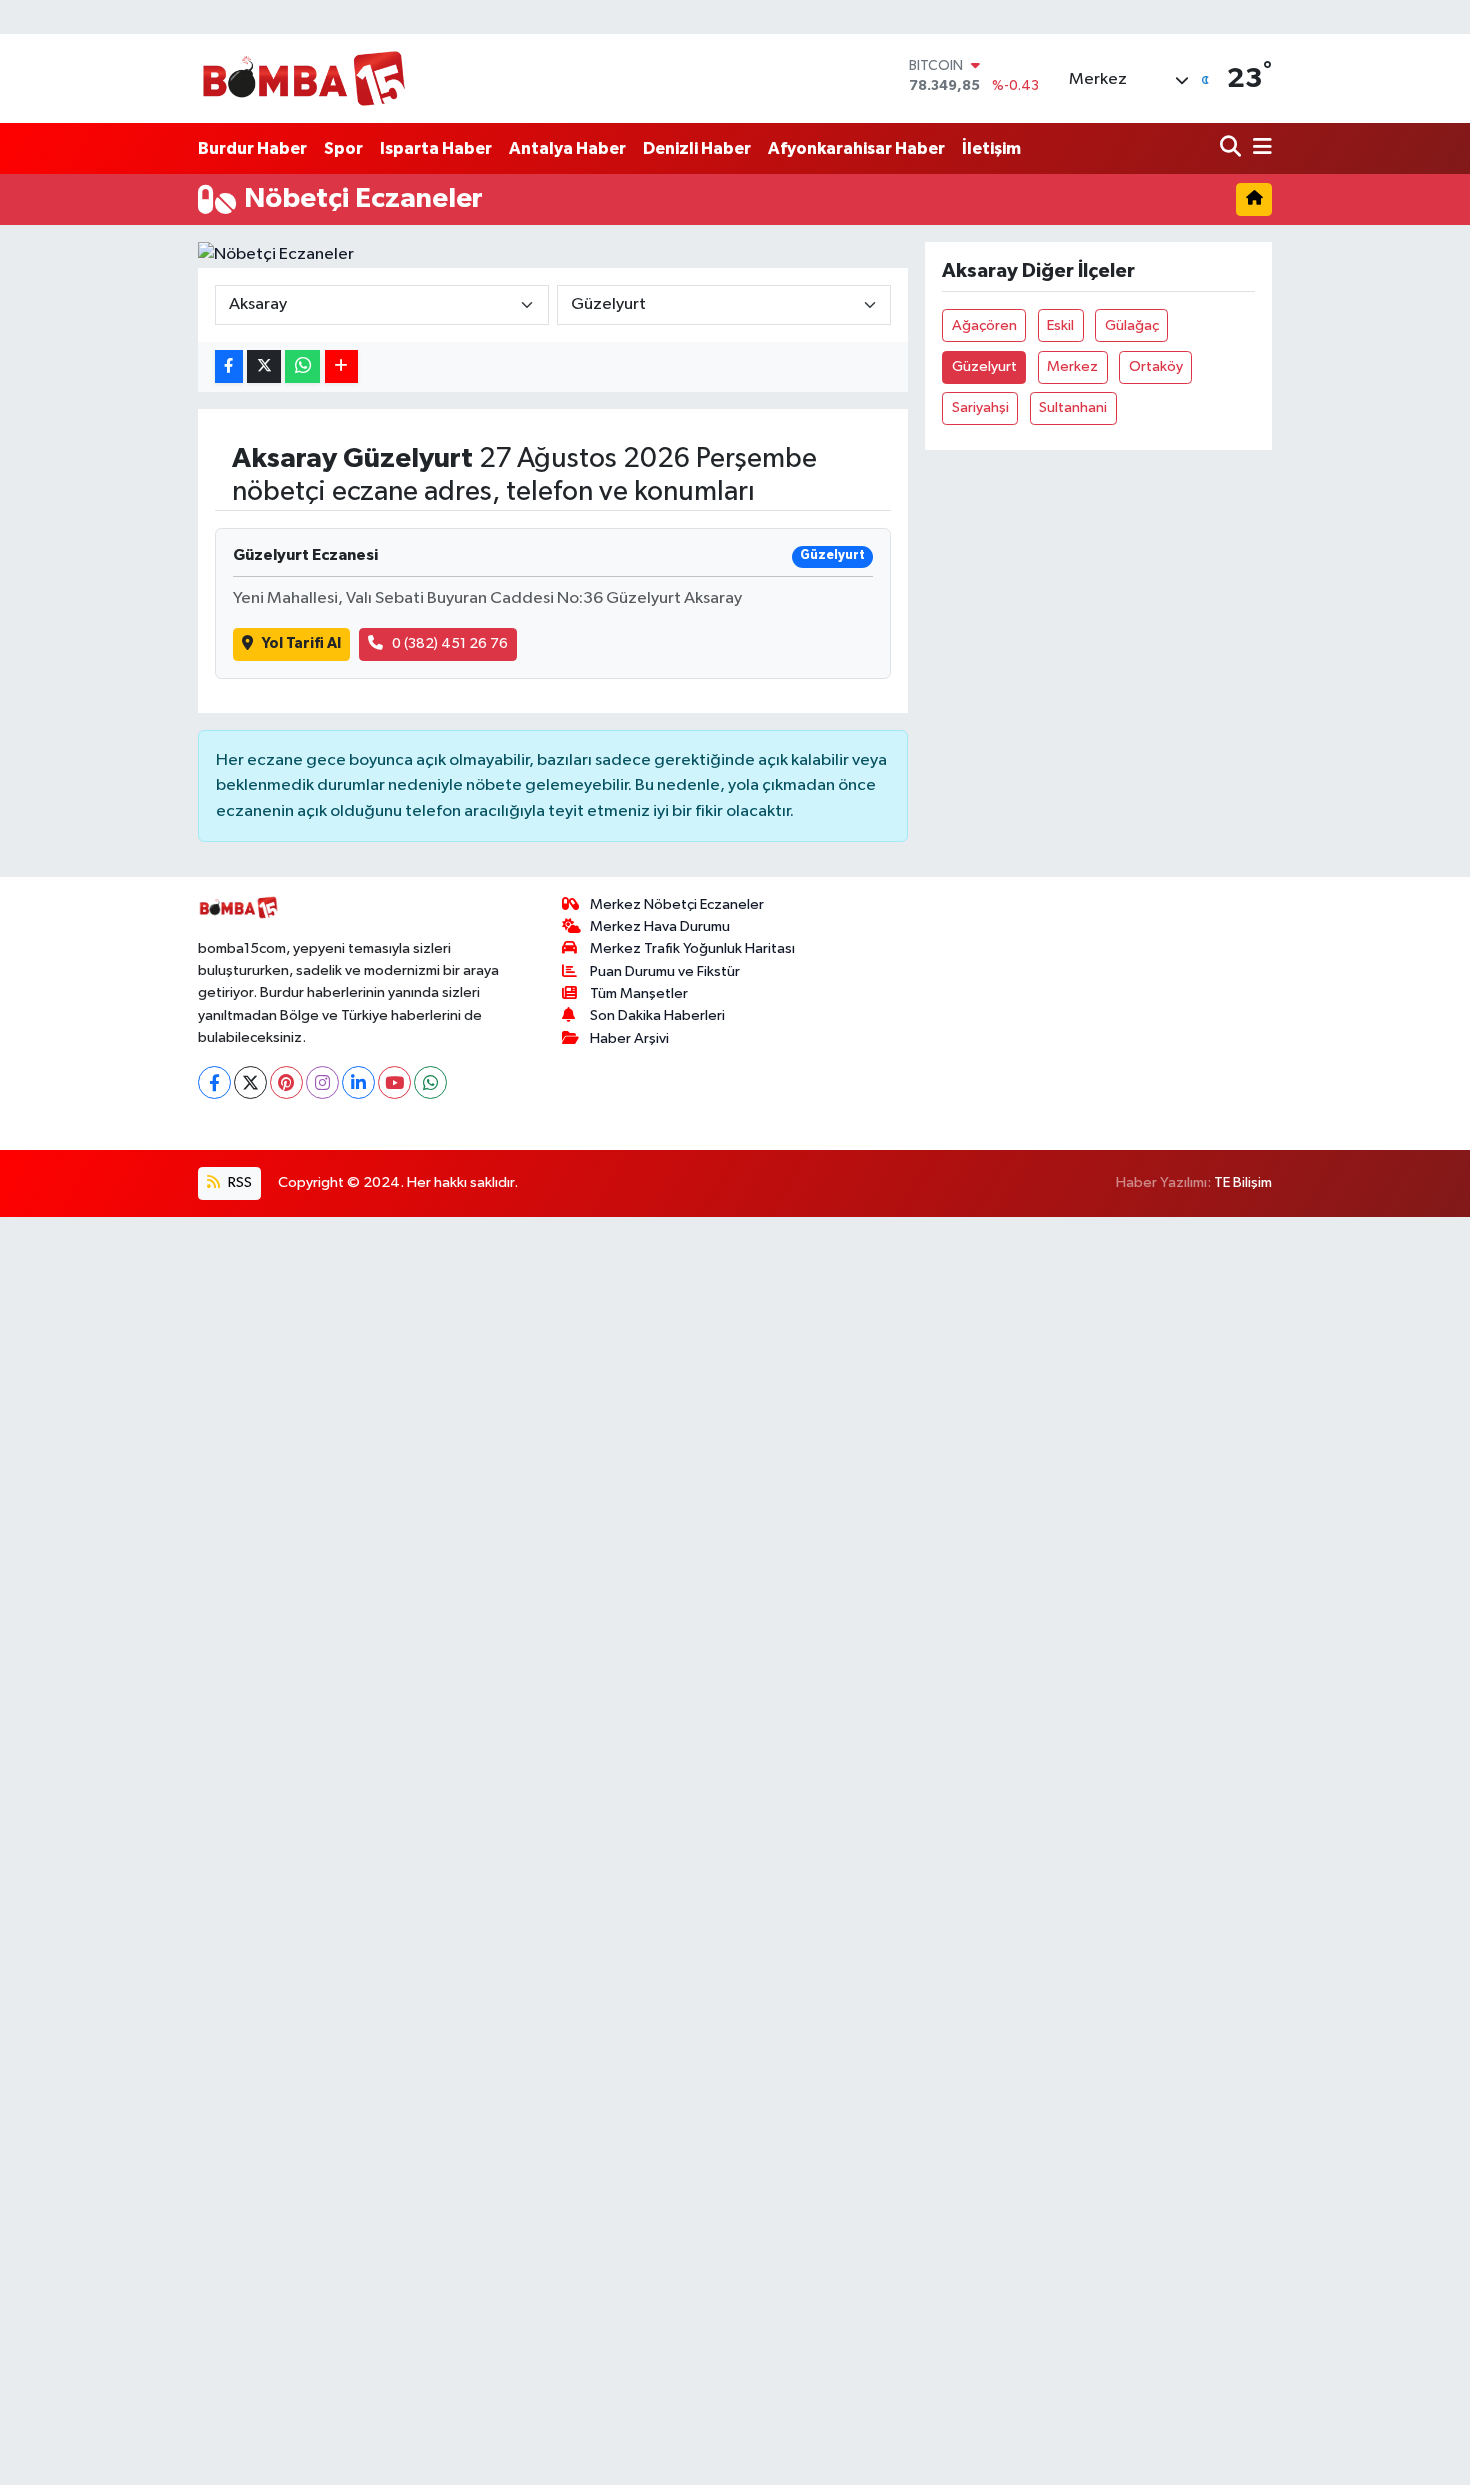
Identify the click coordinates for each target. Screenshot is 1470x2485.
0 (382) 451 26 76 (450, 643)
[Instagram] (322, 1082)
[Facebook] (214, 1082)
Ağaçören (984, 325)
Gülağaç (1132, 325)
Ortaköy (1156, 366)
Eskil (1060, 325)
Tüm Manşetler (639, 993)
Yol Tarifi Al (301, 643)
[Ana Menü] (1259, 148)
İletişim (991, 148)
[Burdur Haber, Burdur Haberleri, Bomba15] (303, 78)
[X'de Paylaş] (264, 366)
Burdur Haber (252, 148)
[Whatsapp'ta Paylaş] (302, 366)
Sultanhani (1073, 407)
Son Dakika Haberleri (657, 1015)
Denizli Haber (697, 148)
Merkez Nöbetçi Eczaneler (677, 904)
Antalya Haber (567, 148)
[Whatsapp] (430, 1082)
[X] (250, 1082)
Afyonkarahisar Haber (856, 148)
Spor (343, 148)
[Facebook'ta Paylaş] (229, 366)
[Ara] (1232, 148)
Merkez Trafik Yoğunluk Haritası (692, 948)
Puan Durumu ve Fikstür (665, 971)
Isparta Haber (436, 148)
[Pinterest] (286, 1082)
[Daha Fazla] (341, 366)
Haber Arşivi (629, 1038)
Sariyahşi (980, 407)
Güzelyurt (984, 366)
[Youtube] (394, 1082)
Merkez (1072, 366)
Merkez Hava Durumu (660, 926)
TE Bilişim (1243, 1182)
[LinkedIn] (358, 1082)
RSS (238, 1182)
